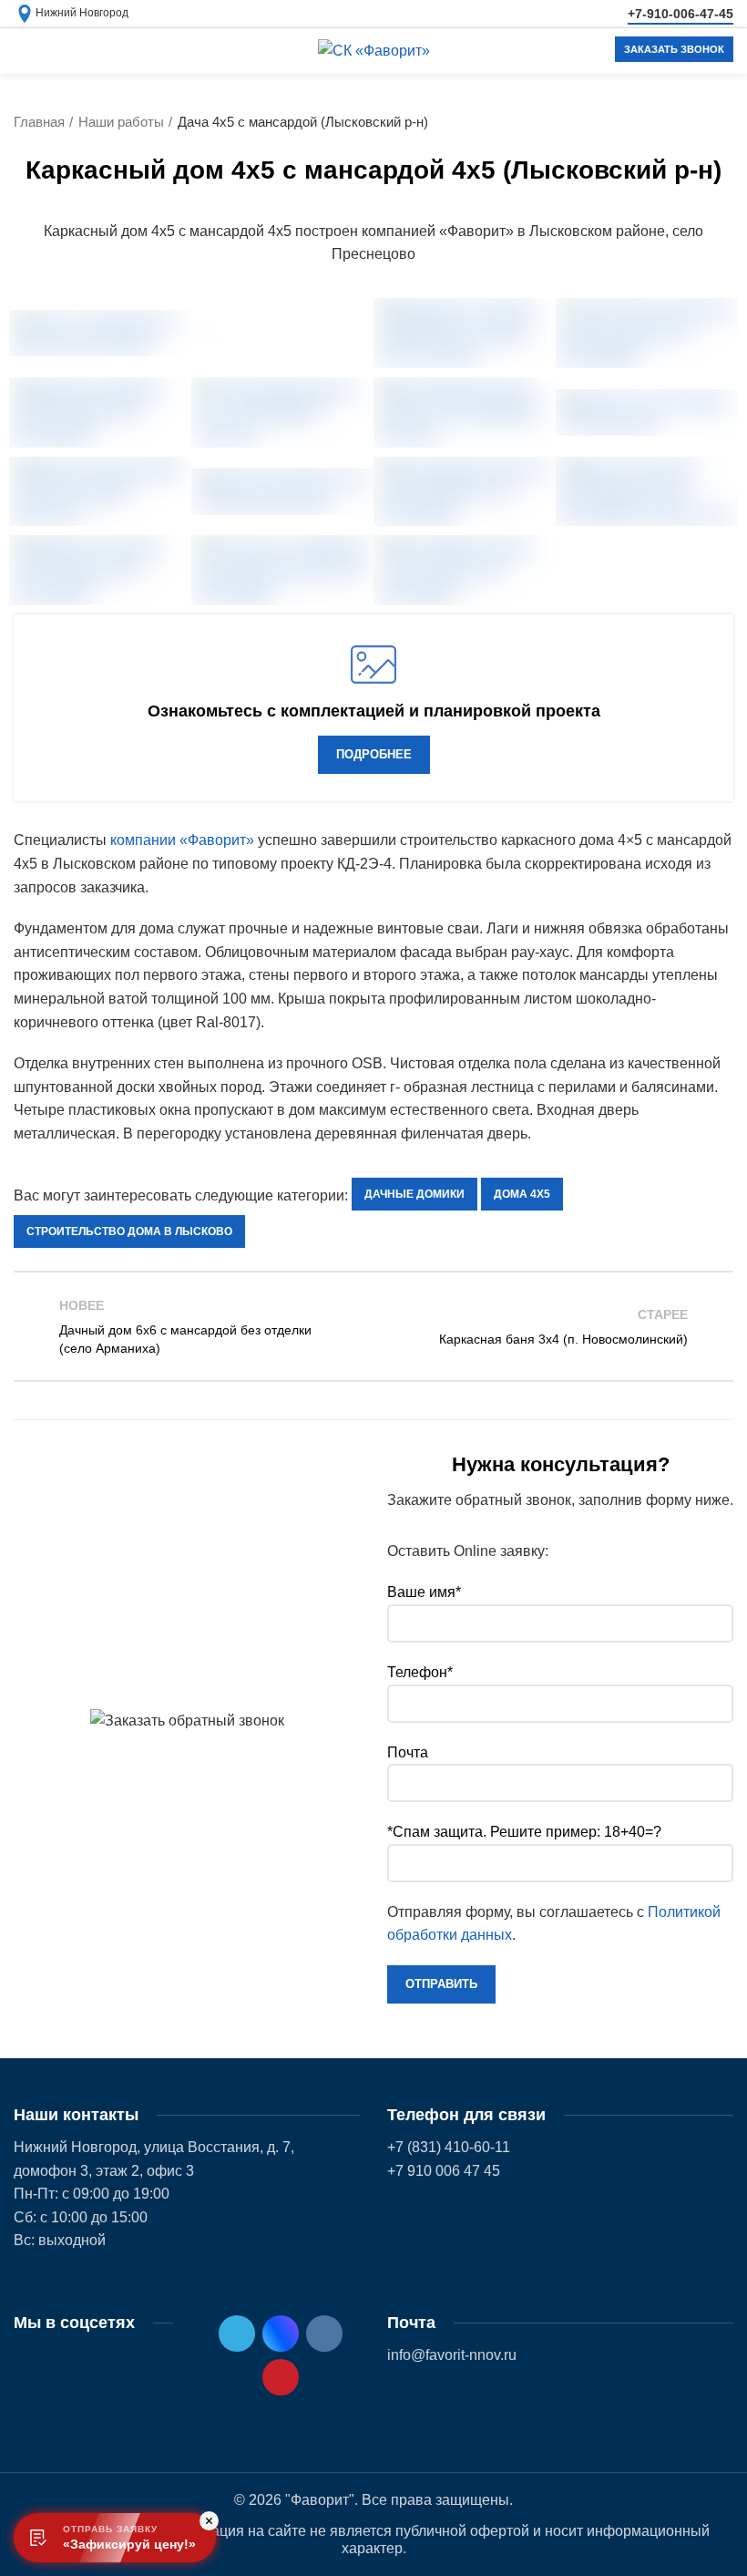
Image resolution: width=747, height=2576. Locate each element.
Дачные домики (414, 1194)
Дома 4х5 (522, 1194)
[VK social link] (324, 2334)
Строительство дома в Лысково (129, 1231)
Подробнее (374, 754)
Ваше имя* (424, 1592)
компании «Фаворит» (182, 840)
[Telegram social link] (237, 2334)
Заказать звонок (674, 49)
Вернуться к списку (374, 1326)
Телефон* (420, 1672)
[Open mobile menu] (22, 51)
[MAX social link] (281, 2334)
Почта (408, 1752)
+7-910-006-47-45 (680, 14)
